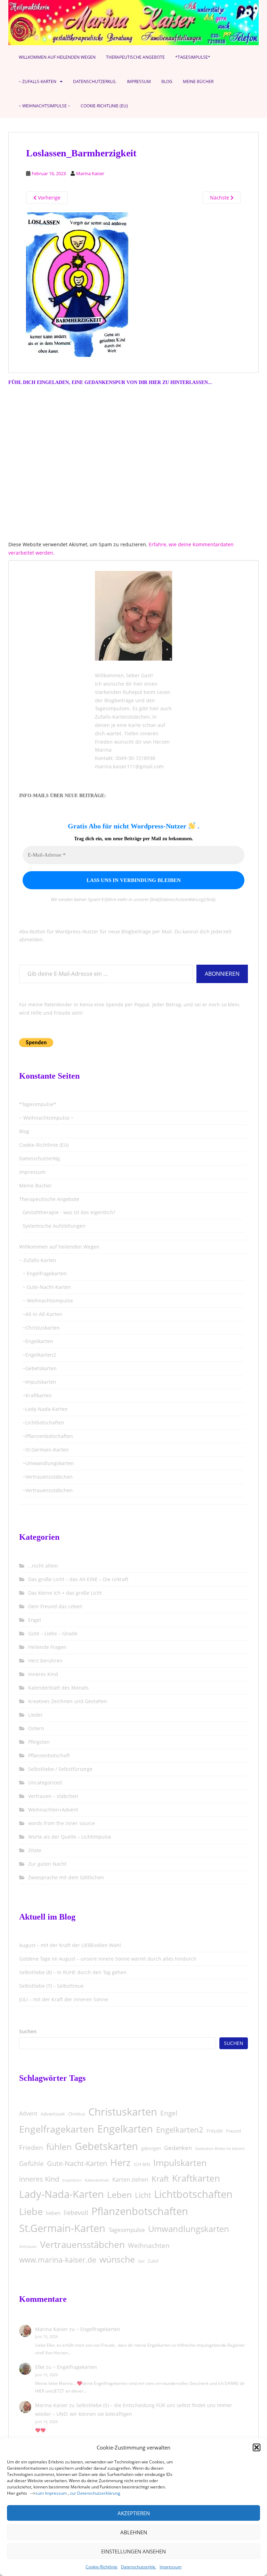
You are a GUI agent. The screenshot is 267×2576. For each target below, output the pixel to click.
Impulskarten (180, 2162)
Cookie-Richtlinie (102, 2567)
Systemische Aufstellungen (54, 1226)
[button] (257, 2447)
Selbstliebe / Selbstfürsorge (60, 1769)
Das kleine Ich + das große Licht (65, 1593)
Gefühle (31, 2164)
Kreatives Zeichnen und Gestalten (68, 1701)
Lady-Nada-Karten (62, 2194)
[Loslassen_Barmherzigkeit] (78, 284)
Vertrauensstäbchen (82, 2244)
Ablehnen (134, 2532)
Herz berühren (45, 1661)
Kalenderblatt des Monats (58, 1688)
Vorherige (48, 198)
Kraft (160, 2179)
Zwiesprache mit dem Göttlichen (66, 1877)
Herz (120, 2162)
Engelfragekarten (57, 2129)
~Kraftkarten (37, 1395)
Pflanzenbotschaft (49, 1755)
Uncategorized (45, 1782)
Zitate (35, 1850)
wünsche (117, 2259)
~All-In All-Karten (42, 1314)
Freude (215, 2131)
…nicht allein (43, 1566)
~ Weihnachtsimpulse (48, 1301)
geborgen (151, 2148)
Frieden (31, 2148)
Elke (40, 2367)
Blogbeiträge (119, 700)
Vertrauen (28, 2246)
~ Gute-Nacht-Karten (47, 1287)
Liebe (31, 2211)
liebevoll (76, 2213)
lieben (53, 2213)
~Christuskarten (41, 1328)
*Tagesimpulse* (193, 57)
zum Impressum (51, 2493)
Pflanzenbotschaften (140, 2211)
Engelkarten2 (180, 2130)
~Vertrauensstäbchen (48, 1477)
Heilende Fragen (47, 1647)
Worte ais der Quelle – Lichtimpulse (70, 1837)
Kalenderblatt (97, 2180)
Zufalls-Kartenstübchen (122, 717)
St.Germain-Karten (62, 2228)
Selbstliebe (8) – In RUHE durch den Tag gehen (73, 1972)
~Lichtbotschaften (43, 1422)
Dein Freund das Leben (55, 1606)
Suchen (28, 2031)
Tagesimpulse (127, 2230)
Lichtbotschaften (193, 2194)
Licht (143, 2195)
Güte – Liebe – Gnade (53, 1633)
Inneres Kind (43, 1674)
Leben (119, 2195)
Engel (35, 1620)
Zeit (141, 2261)
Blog (167, 81)
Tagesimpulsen (112, 708)
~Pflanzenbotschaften (48, 1436)
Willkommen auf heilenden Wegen (57, 57)
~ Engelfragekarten (45, 1273)
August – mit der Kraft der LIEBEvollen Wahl (70, 1945)
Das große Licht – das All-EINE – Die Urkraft (78, 1579)
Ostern (36, 1728)
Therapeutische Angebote (135, 57)
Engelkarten (125, 2129)
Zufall (153, 2261)
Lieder (35, 1715)
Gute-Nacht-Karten (77, 2163)
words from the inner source (62, 1823)
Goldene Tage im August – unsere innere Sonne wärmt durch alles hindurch (108, 1959)
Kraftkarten (196, 2178)
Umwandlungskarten (189, 2229)
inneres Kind (39, 2179)
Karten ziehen (130, 2179)
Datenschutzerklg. (139, 2567)
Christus (77, 2114)
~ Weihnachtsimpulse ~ (44, 106)
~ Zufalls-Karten (38, 81)
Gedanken (178, 2148)
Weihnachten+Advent (53, 1810)
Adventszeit (53, 2114)
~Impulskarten (39, 1382)
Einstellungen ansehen (133, 2551)
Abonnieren (222, 974)
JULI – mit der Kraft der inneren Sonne (64, 1999)
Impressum (171, 2567)
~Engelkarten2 (39, 1355)
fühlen (59, 2146)
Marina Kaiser (90, 173)
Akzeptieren (134, 2513)
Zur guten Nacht (47, 1864)
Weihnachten (149, 2246)
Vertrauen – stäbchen (53, 1796)
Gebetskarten (106, 2146)
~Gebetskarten (40, 1368)
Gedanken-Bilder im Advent (220, 2148)
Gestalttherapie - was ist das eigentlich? (69, 1212)
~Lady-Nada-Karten (45, 1409)
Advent (28, 2113)
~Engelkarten (38, 1341)
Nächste (220, 198)
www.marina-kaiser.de (58, 2260)
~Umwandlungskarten (48, 1463)
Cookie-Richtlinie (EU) (104, 106)
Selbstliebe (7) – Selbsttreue (51, 1986)
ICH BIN (142, 2164)
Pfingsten (39, 1742)
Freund (233, 2131)
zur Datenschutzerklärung (95, 2493)
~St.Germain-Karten (46, 1450)
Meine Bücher (198, 81)
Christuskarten (123, 2112)
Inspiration (72, 2180)
